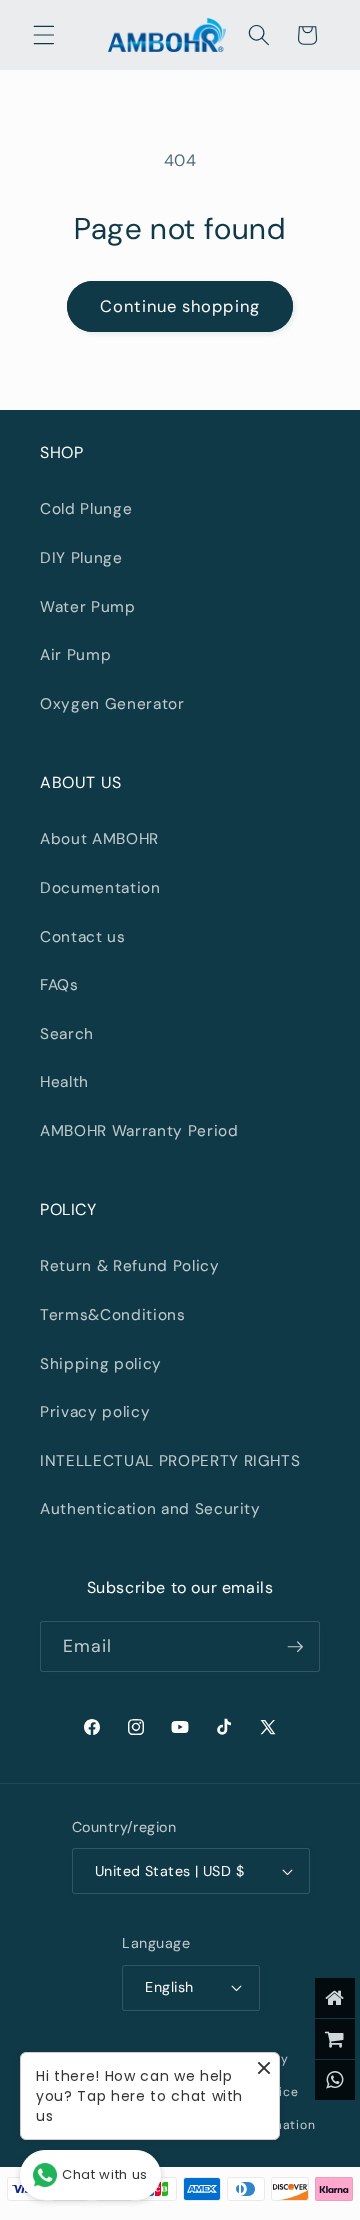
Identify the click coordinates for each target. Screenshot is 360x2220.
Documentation (100, 888)
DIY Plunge (81, 558)
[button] (44, 35)
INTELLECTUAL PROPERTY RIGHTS (170, 1461)
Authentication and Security (150, 1509)
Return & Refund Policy (130, 1266)
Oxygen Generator (112, 704)
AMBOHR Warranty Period (139, 1131)
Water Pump (88, 607)
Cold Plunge (86, 509)
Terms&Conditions (113, 1315)
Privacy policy (95, 1412)
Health (64, 1082)
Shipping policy (101, 1364)
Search (67, 1034)
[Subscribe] (295, 1647)
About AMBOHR (99, 839)
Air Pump (75, 655)
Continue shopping (180, 306)
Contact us (83, 937)
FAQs (59, 985)
